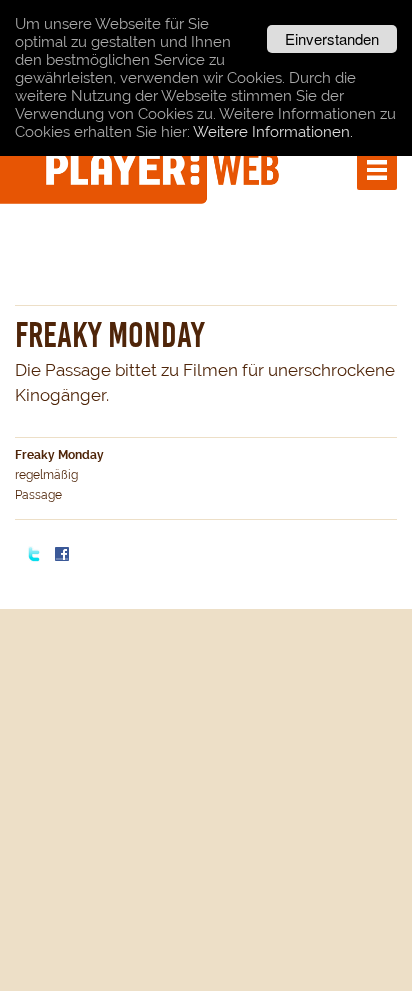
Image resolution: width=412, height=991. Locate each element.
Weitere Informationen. (273, 132)
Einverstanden (332, 38)
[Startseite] (165, 168)
